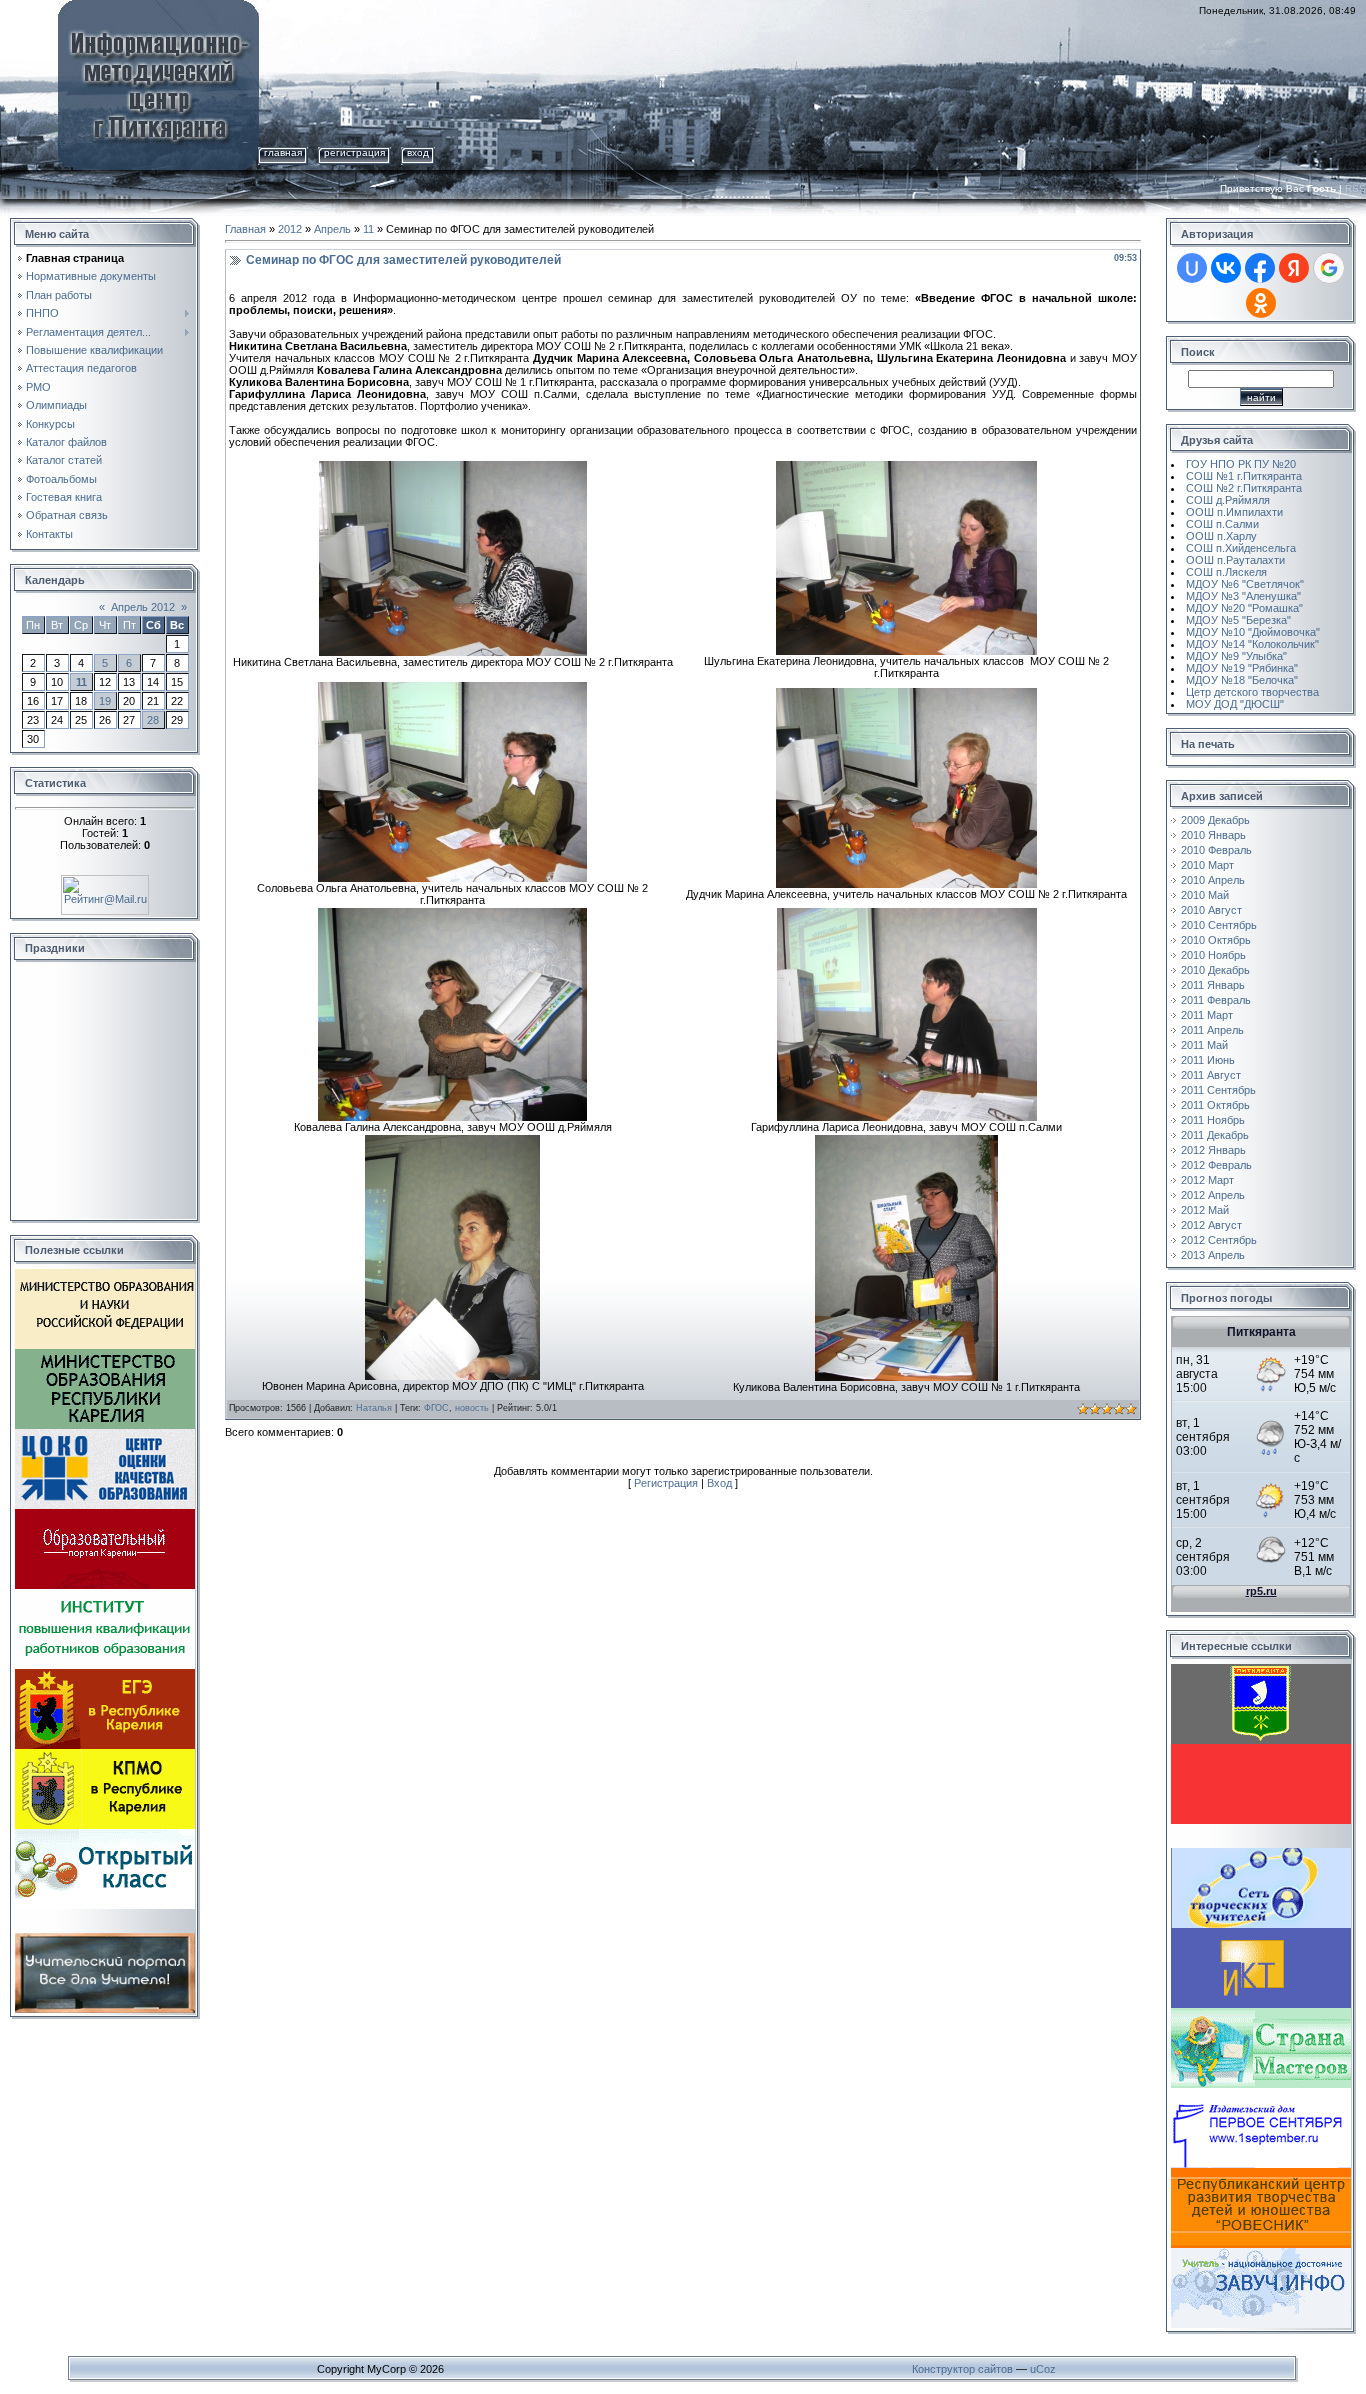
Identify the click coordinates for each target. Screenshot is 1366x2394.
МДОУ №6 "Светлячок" (1245, 584)
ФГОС (436, 1408)
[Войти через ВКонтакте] (1226, 268)
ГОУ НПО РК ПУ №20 (1241, 464)
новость (472, 1408)
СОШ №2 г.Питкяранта (1244, 488)
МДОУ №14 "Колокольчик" (1252, 644)
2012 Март (1207, 1180)
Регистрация (354, 152)
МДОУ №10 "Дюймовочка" (1253, 632)
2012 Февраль (1216, 1165)
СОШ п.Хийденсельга (1241, 548)
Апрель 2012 (143, 607)
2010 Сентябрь (1219, 925)
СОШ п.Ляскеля (1226, 572)
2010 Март (1207, 865)
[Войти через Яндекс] (1294, 268)
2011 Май (1204, 1045)
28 (153, 720)
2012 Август (1211, 1225)
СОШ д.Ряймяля (1228, 500)
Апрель (332, 229)
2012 (290, 229)
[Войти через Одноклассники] (1261, 303)
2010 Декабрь (1215, 970)
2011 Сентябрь (1218, 1090)
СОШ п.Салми (1222, 524)
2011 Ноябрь (1213, 1120)
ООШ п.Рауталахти (1235, 560)
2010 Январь (1213, 835)
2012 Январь (1213, 1150)
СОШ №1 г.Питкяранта (1244, 476)
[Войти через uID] (1192, 268)
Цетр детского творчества (1252, 692)
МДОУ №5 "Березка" (1238, 620)
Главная (283, 152)
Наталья (374, 1408)
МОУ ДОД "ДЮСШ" (1235, 704)
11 (81, 682)
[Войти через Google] (1329, 268)
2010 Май (1205, 895)
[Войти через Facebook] (1260, 268)
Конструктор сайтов (962, 2369)
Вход (418, 152)
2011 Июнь (1208, 1060)
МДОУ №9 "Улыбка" (1236, 656)
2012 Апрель (1213, 1195)
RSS (1355, 188)
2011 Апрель (1212, 1030)
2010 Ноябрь (1213, 955)
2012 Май (1205, 1210)
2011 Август (1211, 1075)
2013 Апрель (1213, 1255)
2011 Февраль (1216, 1000)
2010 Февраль (1216, 850)
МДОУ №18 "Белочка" (1242, 680)
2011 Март (1207, 1015)
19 (105, 701)
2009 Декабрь (1215, 820)
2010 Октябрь (1216, 940)
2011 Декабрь (1215, 1135)
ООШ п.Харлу (1221, 536)
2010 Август (1211, 910)
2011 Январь (1213, 985)
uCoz (1043, 2369)
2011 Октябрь (1215, 1105)
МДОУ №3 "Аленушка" (1243, 596)
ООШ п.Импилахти (1234, 512)
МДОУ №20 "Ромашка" (1244, 608)
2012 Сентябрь (1219, 1240)
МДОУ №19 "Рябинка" (1242, 668)
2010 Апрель (1213, 880)
